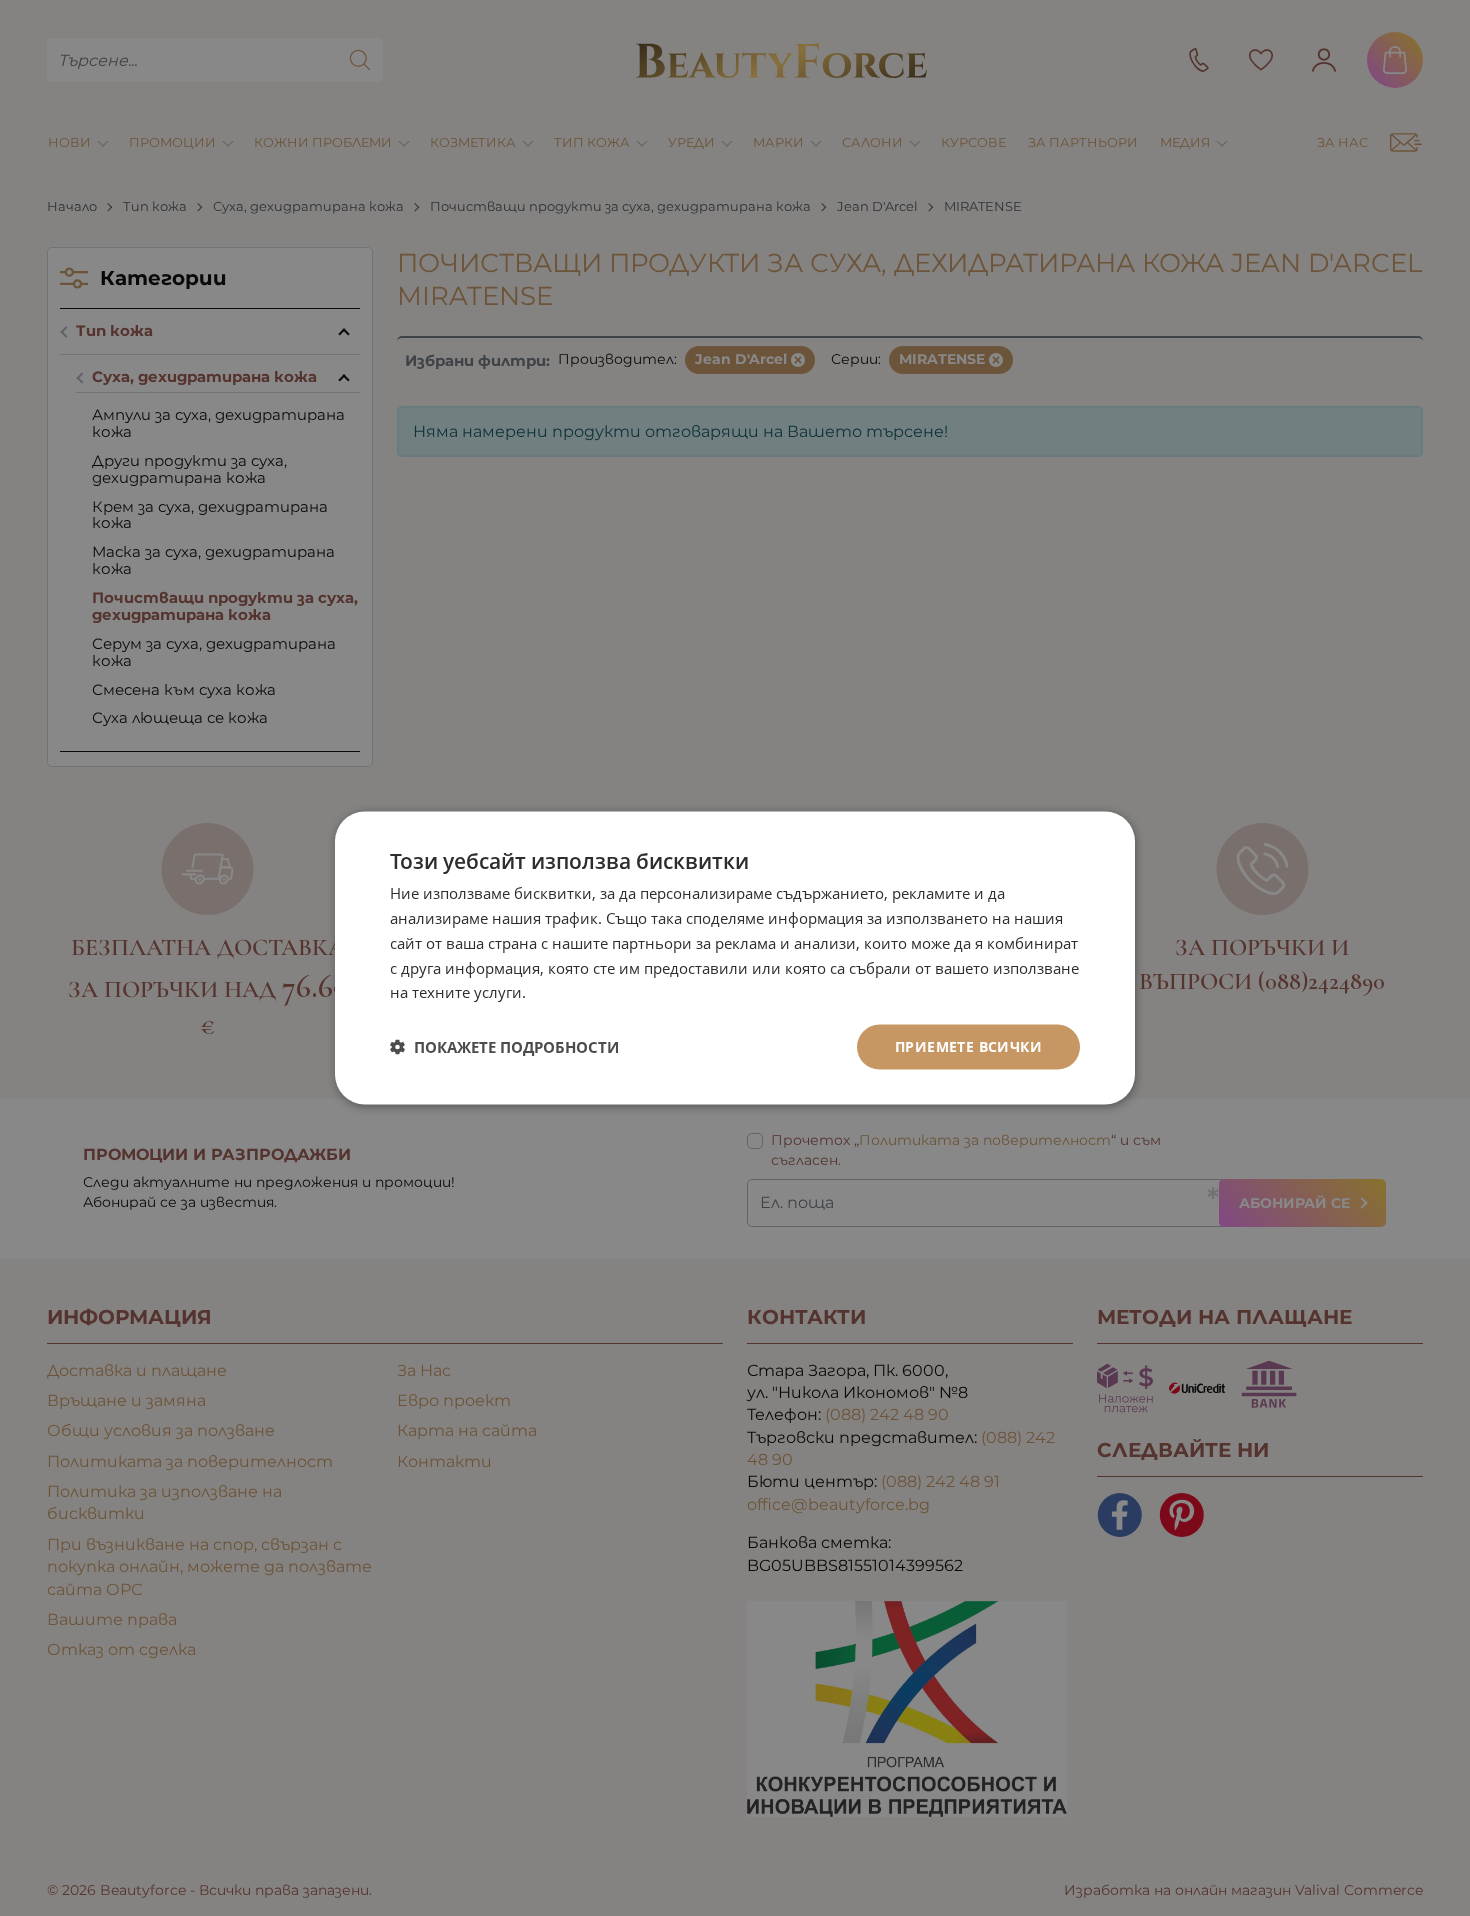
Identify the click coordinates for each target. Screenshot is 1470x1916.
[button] (504, 1047)
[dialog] (735, 958)
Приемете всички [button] (968, 1046)
